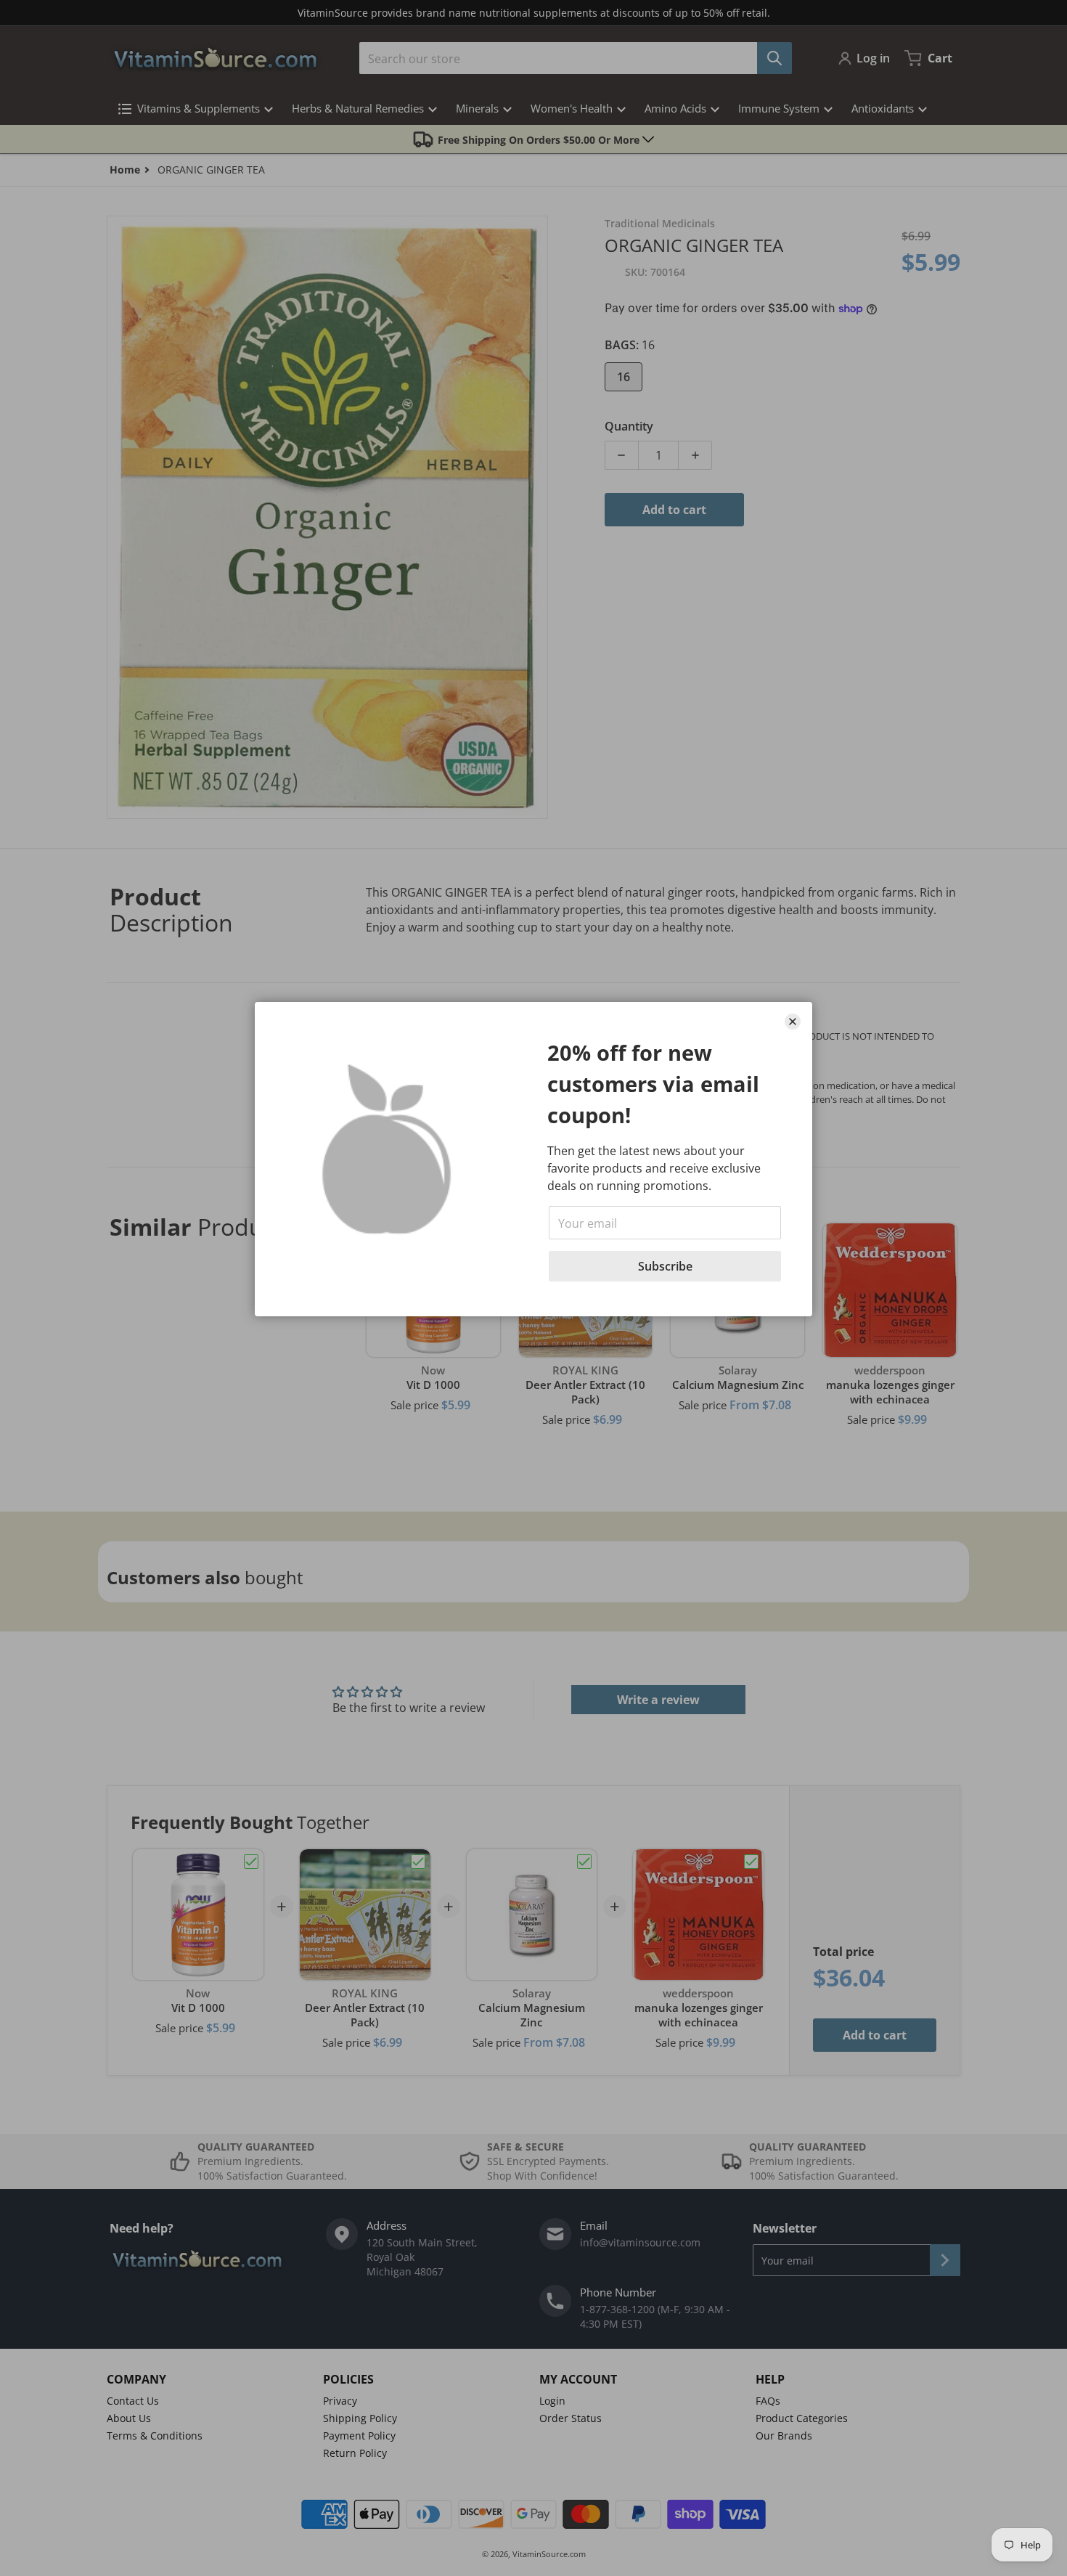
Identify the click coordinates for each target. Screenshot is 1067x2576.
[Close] (793, 1022)
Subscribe (665, 1266)
